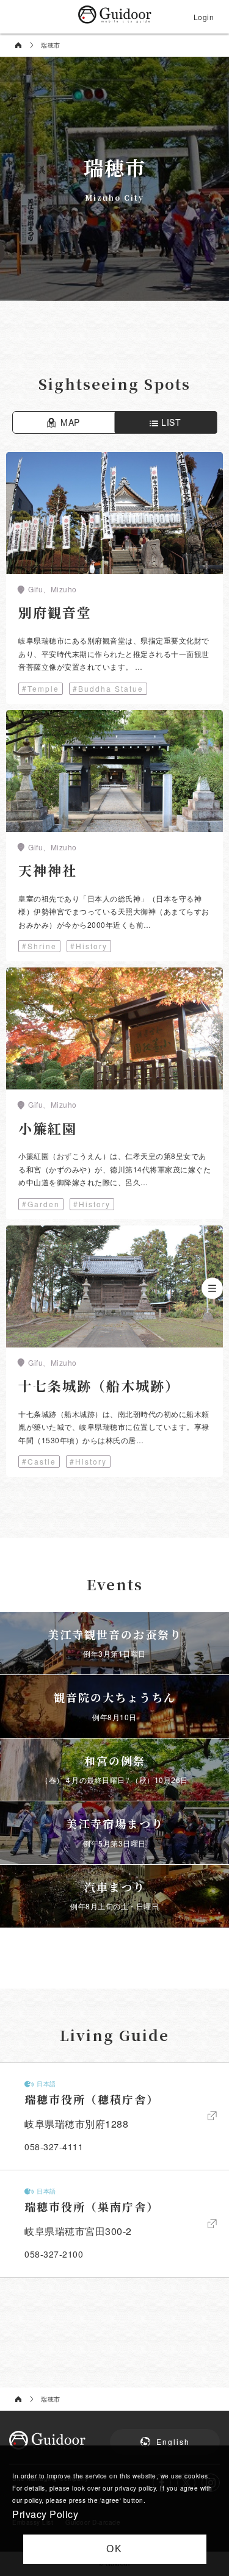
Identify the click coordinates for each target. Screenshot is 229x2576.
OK (114, 2549)
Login (204, 17)
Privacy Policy (45, 2514)
